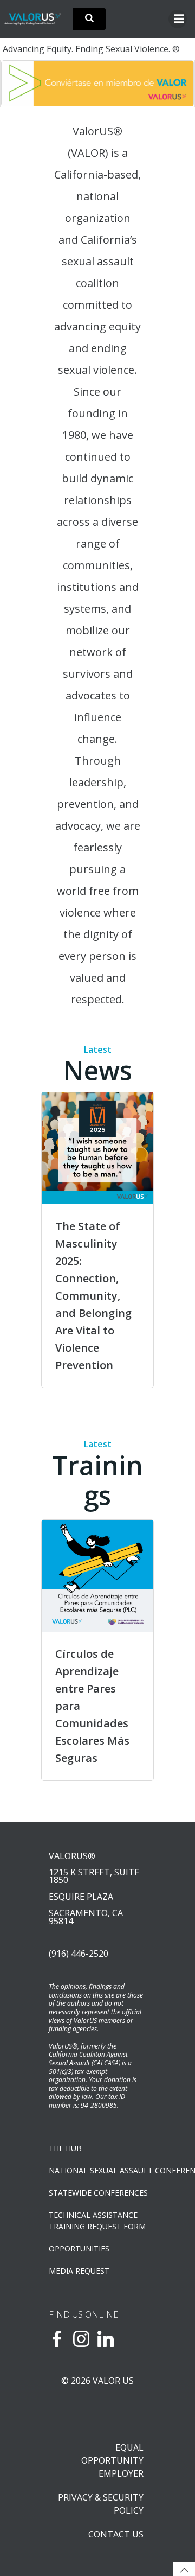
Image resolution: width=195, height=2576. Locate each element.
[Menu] (178, 19)
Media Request (79, 2271)
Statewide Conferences (97, 2193)
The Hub (65, 2148)
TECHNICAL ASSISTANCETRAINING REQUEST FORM (97, 2221)
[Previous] (23, 83)
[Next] (172, 83)
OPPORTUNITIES (79, 2249)
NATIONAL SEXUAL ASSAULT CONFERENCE (97, 2170)
